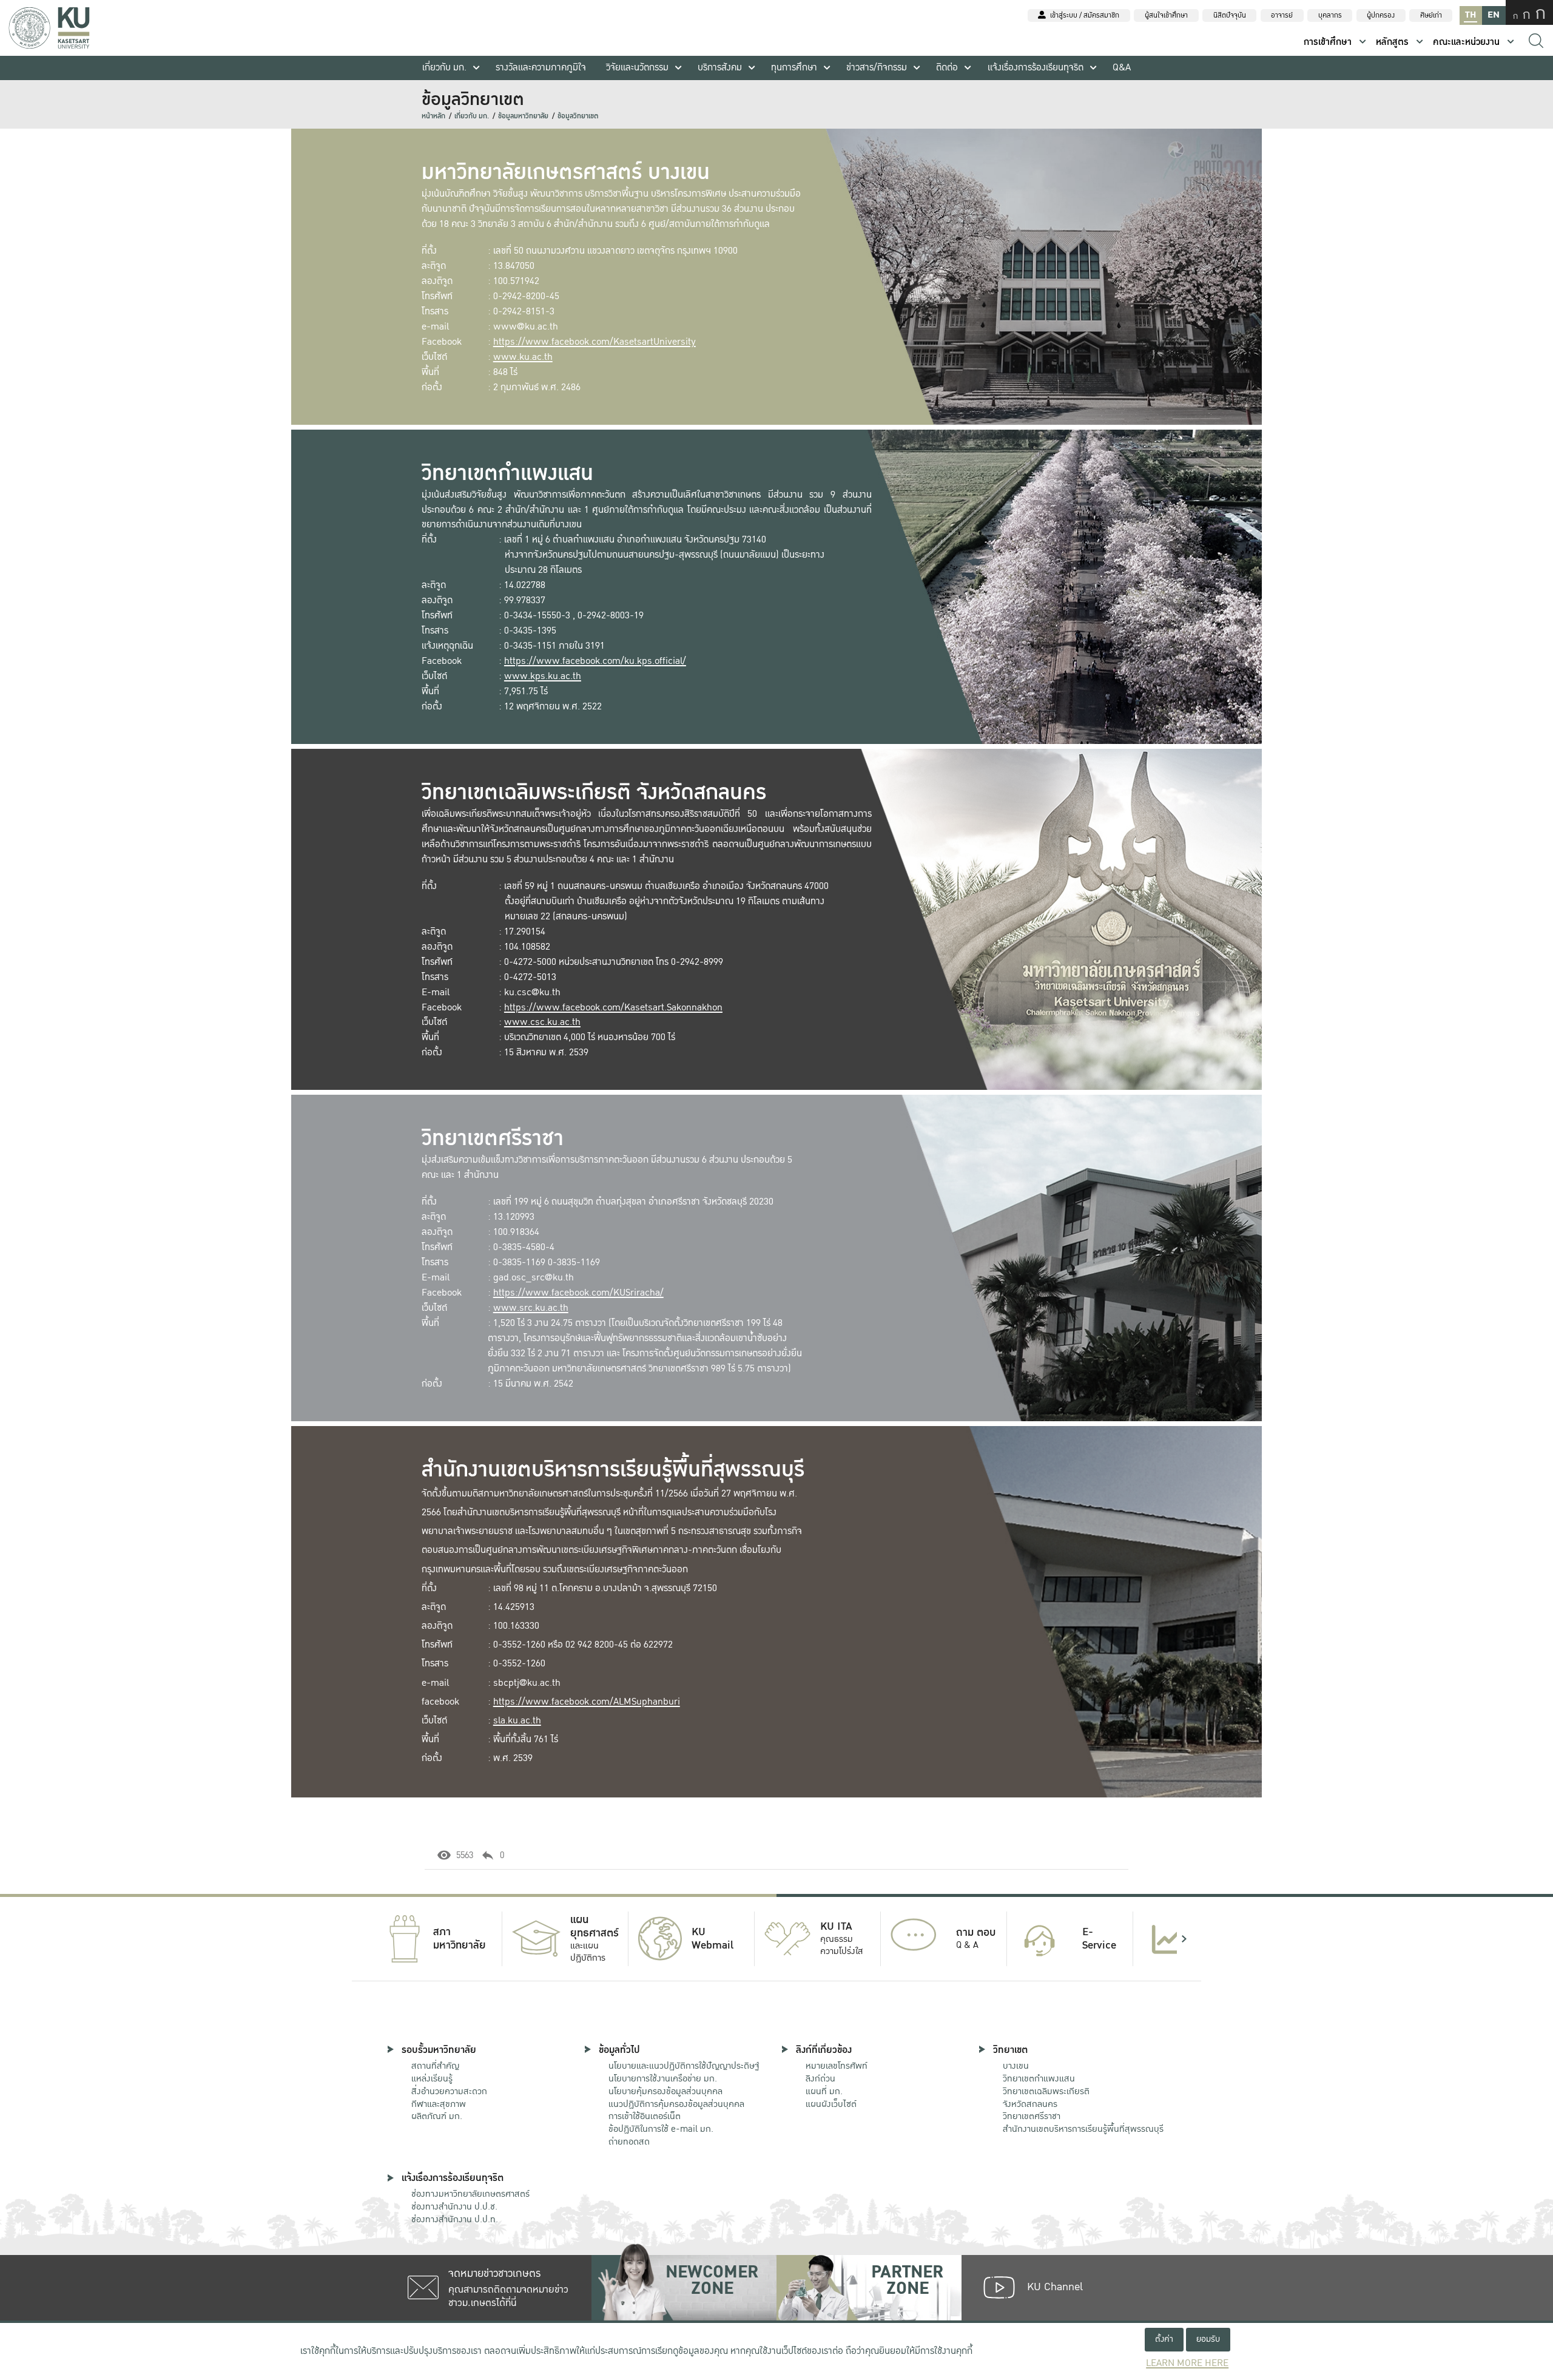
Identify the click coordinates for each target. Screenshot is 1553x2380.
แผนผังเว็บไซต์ (831, 2104)
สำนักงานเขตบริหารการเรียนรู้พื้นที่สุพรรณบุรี (1083, 2129)
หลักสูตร (1392, 42)
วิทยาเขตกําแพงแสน (1039, 2078)
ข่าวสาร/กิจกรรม (877, 68)
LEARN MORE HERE (1187, 2363)
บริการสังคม (720, 68)
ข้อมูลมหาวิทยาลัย (523, 116)
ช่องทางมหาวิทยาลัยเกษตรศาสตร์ (470, 2194)
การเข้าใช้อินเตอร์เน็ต (645, 2116)
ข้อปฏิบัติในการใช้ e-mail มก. (661, 2129)
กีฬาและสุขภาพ (439, 2104)
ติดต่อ (947, 68)
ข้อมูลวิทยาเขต (578, 116)
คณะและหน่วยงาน (1466, 42)
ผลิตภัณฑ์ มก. (437, 2116)
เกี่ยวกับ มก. (444, 68)
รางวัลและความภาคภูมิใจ (541, 68)
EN (1494, 15)
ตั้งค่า (1164, 2339)
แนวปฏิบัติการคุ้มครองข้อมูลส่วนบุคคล (676, 2104)
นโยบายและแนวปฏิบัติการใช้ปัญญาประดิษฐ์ (684, 2066)
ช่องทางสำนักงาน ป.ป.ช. (454, 2206)
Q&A (1122, 68)
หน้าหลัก (433, 116)
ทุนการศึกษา (794, 68)
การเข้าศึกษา (1328, 42)
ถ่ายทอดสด (629, 2142)
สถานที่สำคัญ (435, 2066)
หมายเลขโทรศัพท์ (837, 2066)
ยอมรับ (1208, 2339)
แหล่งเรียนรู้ (432, 2078)
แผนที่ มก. (824, 2091)
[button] (369, 1939)
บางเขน (1016, 2066)
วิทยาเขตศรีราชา (1032, 2116)
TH (1470, 15)
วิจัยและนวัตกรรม (637, 68)
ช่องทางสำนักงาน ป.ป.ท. (455, 2219)
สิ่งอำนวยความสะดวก (449, 2091)
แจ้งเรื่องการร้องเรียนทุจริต (1036, 68)
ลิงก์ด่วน (820, 2078)
